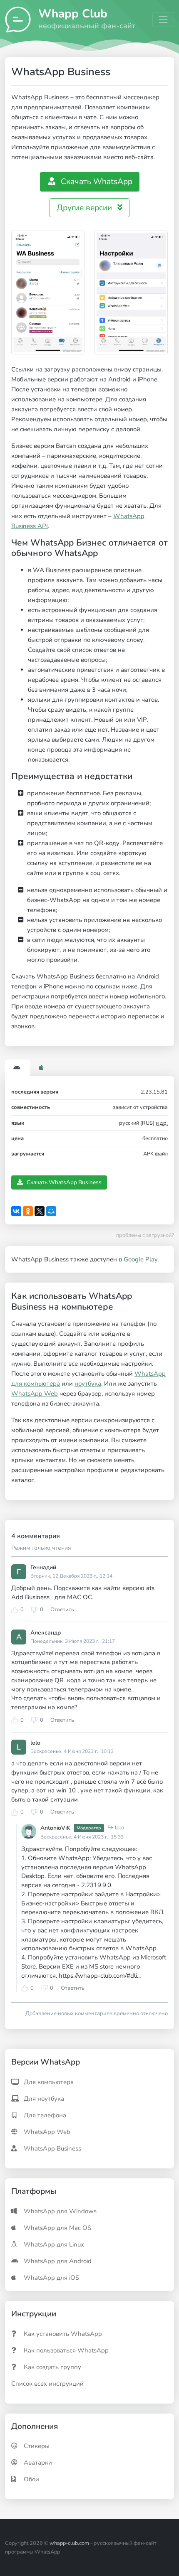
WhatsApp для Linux (54, 2244)
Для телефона (45, 2115)
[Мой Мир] (51, 1211)
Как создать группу (52, 2367)
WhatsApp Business (52, 2148)
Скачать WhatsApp (96, 182)
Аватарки (38, 2463)
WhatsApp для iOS (51, 2278)
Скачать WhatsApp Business (63, 1182)
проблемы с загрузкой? (145, 1235)
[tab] (18, 1069)
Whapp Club (73, 13)
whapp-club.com (69, 2543)
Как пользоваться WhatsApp (66, 2350)
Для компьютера (49, 2082)
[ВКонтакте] (16, 1211)
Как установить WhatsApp (63, 2334)
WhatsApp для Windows (60, 2211)
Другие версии (85, 208)
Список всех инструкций (47, 2384)
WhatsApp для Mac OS (57, 2228)
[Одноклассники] (28, 1211)
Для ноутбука (44, 2099)
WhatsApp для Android (58, 2261)
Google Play (140, 1259)
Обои (31, 2479)
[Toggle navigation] (163, 20)
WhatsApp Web (35, 1394)
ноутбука (88, 1384)
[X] (40, 1211)
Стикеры (37, 2446)
